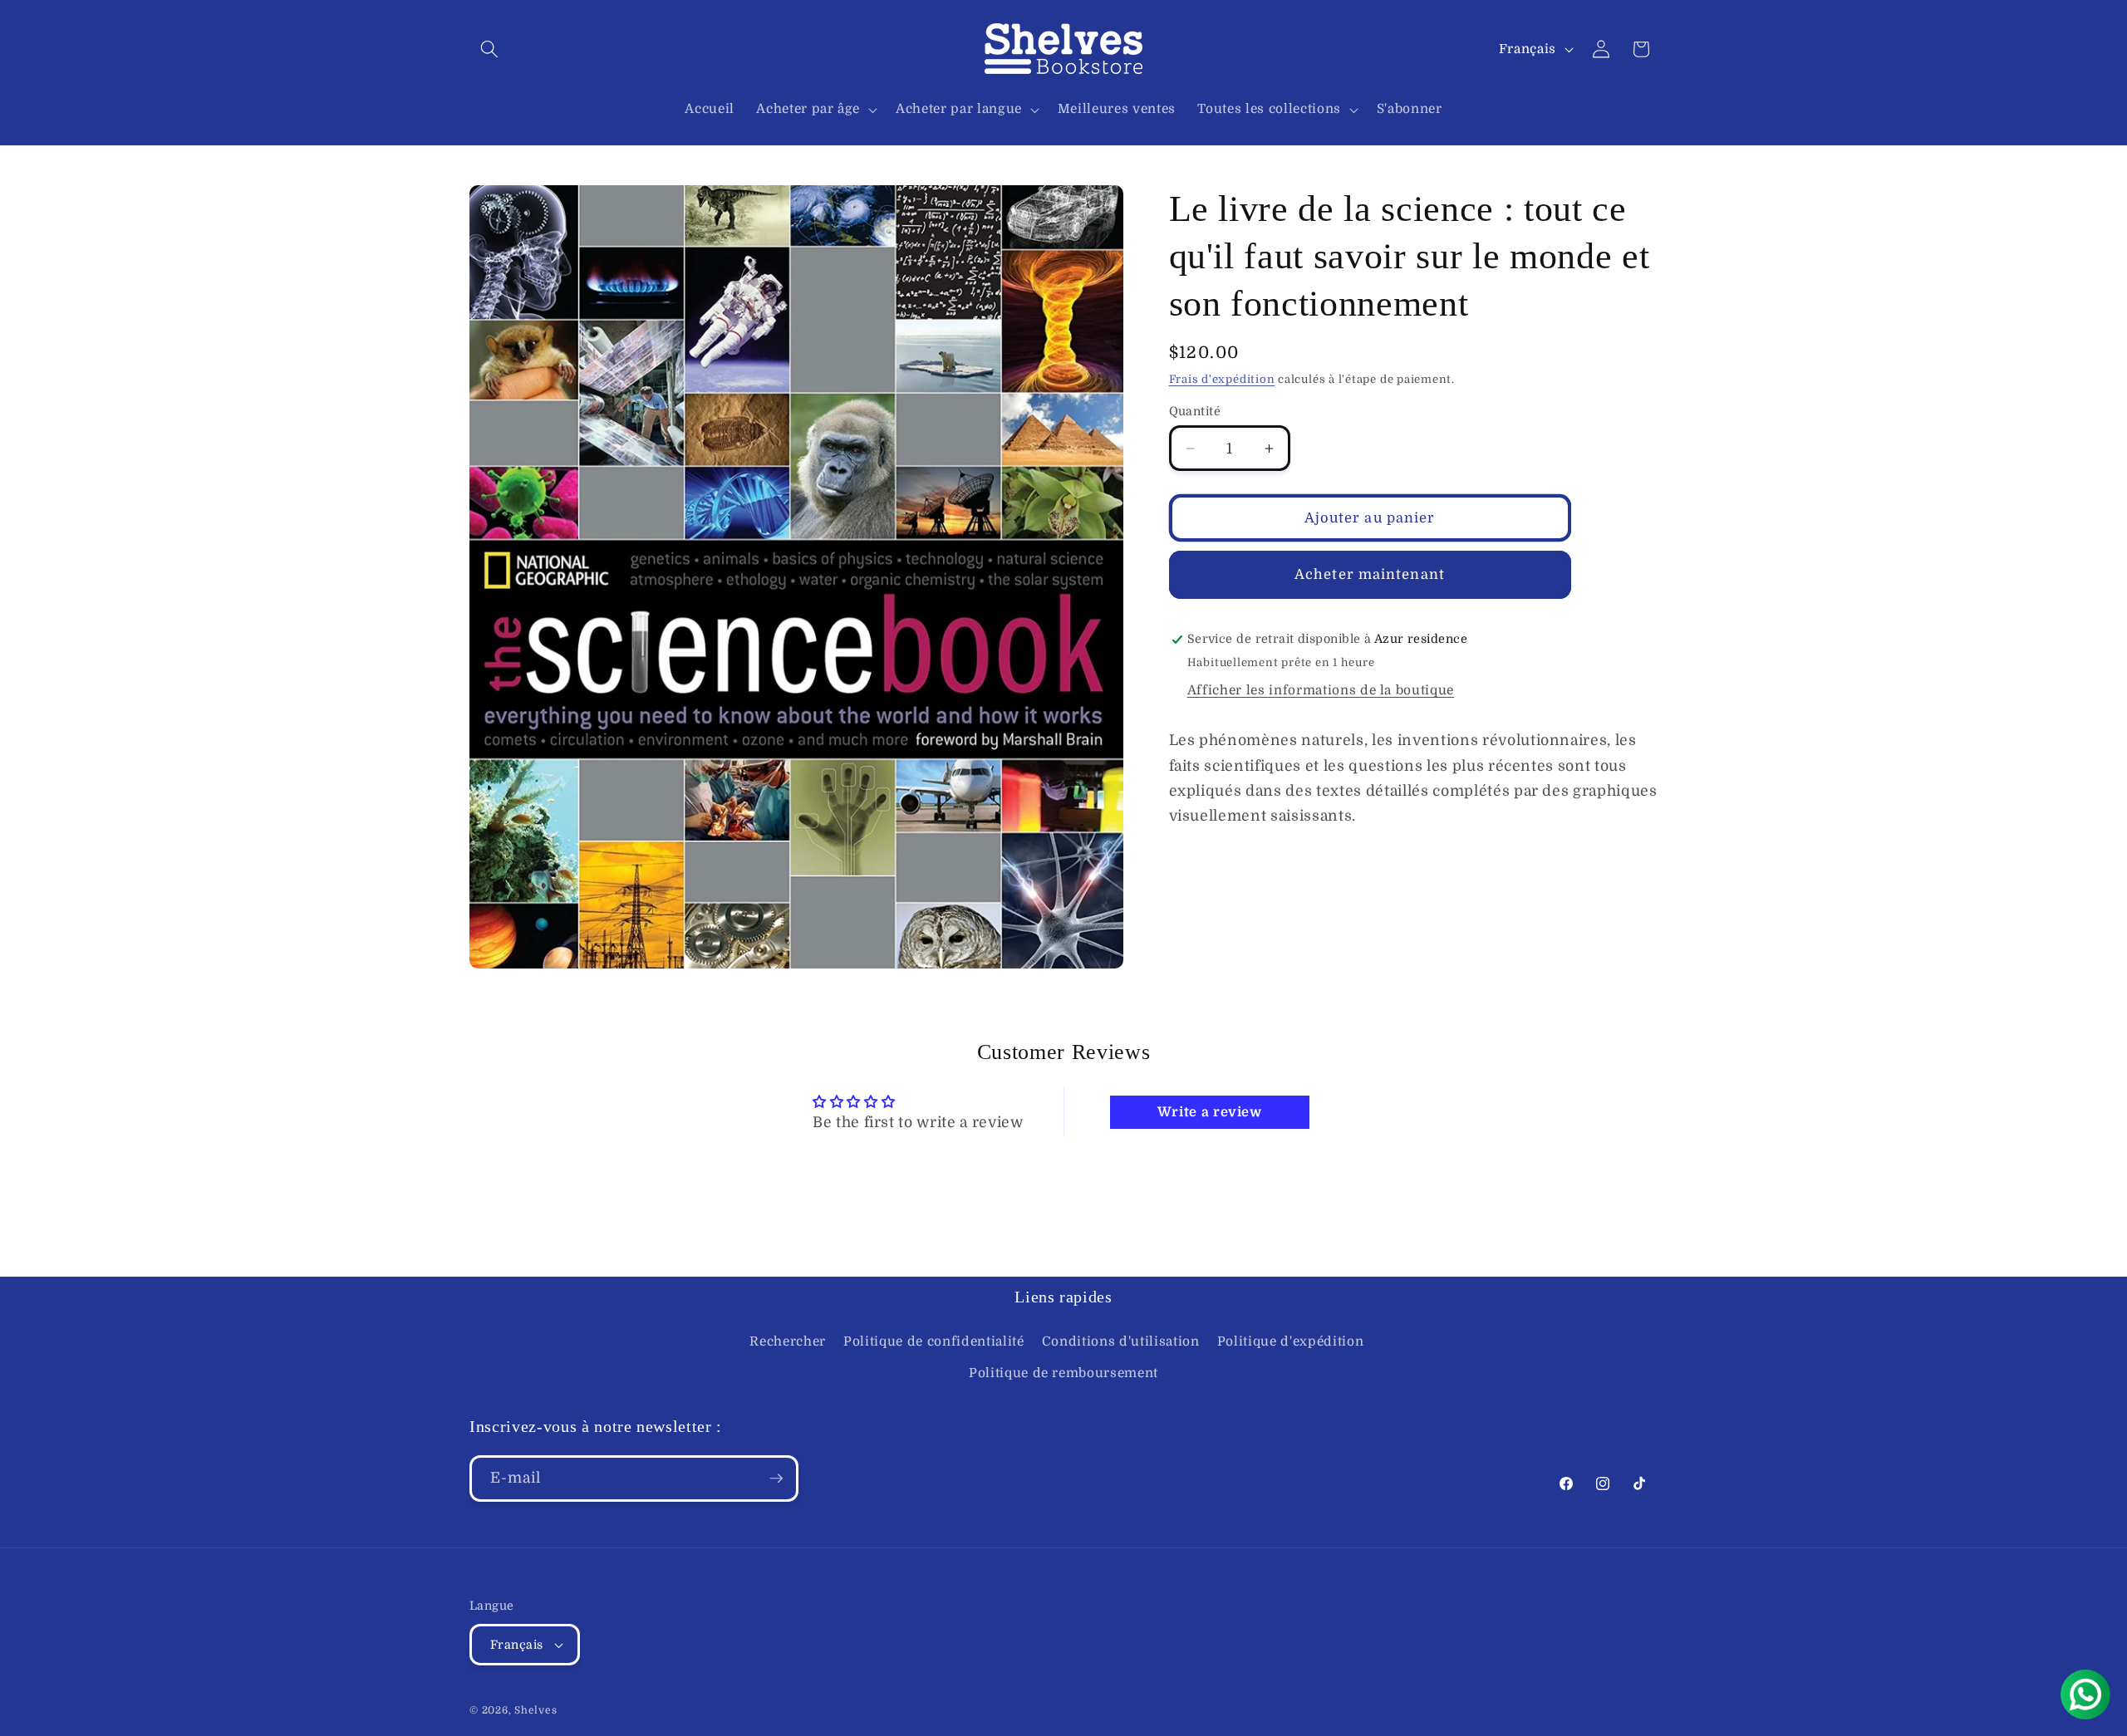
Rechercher (788, 1341)
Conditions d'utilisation (1121, 1341)
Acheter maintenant (1370, 574)
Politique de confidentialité (933, 1341)
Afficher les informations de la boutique (1321, 690)
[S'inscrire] (776, 1479)
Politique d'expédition (1291, 1341)
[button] (489, 49)
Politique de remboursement (1063, 1373)
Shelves (535, 1710)
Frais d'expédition (1222, 379)
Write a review (1210, 1112)
